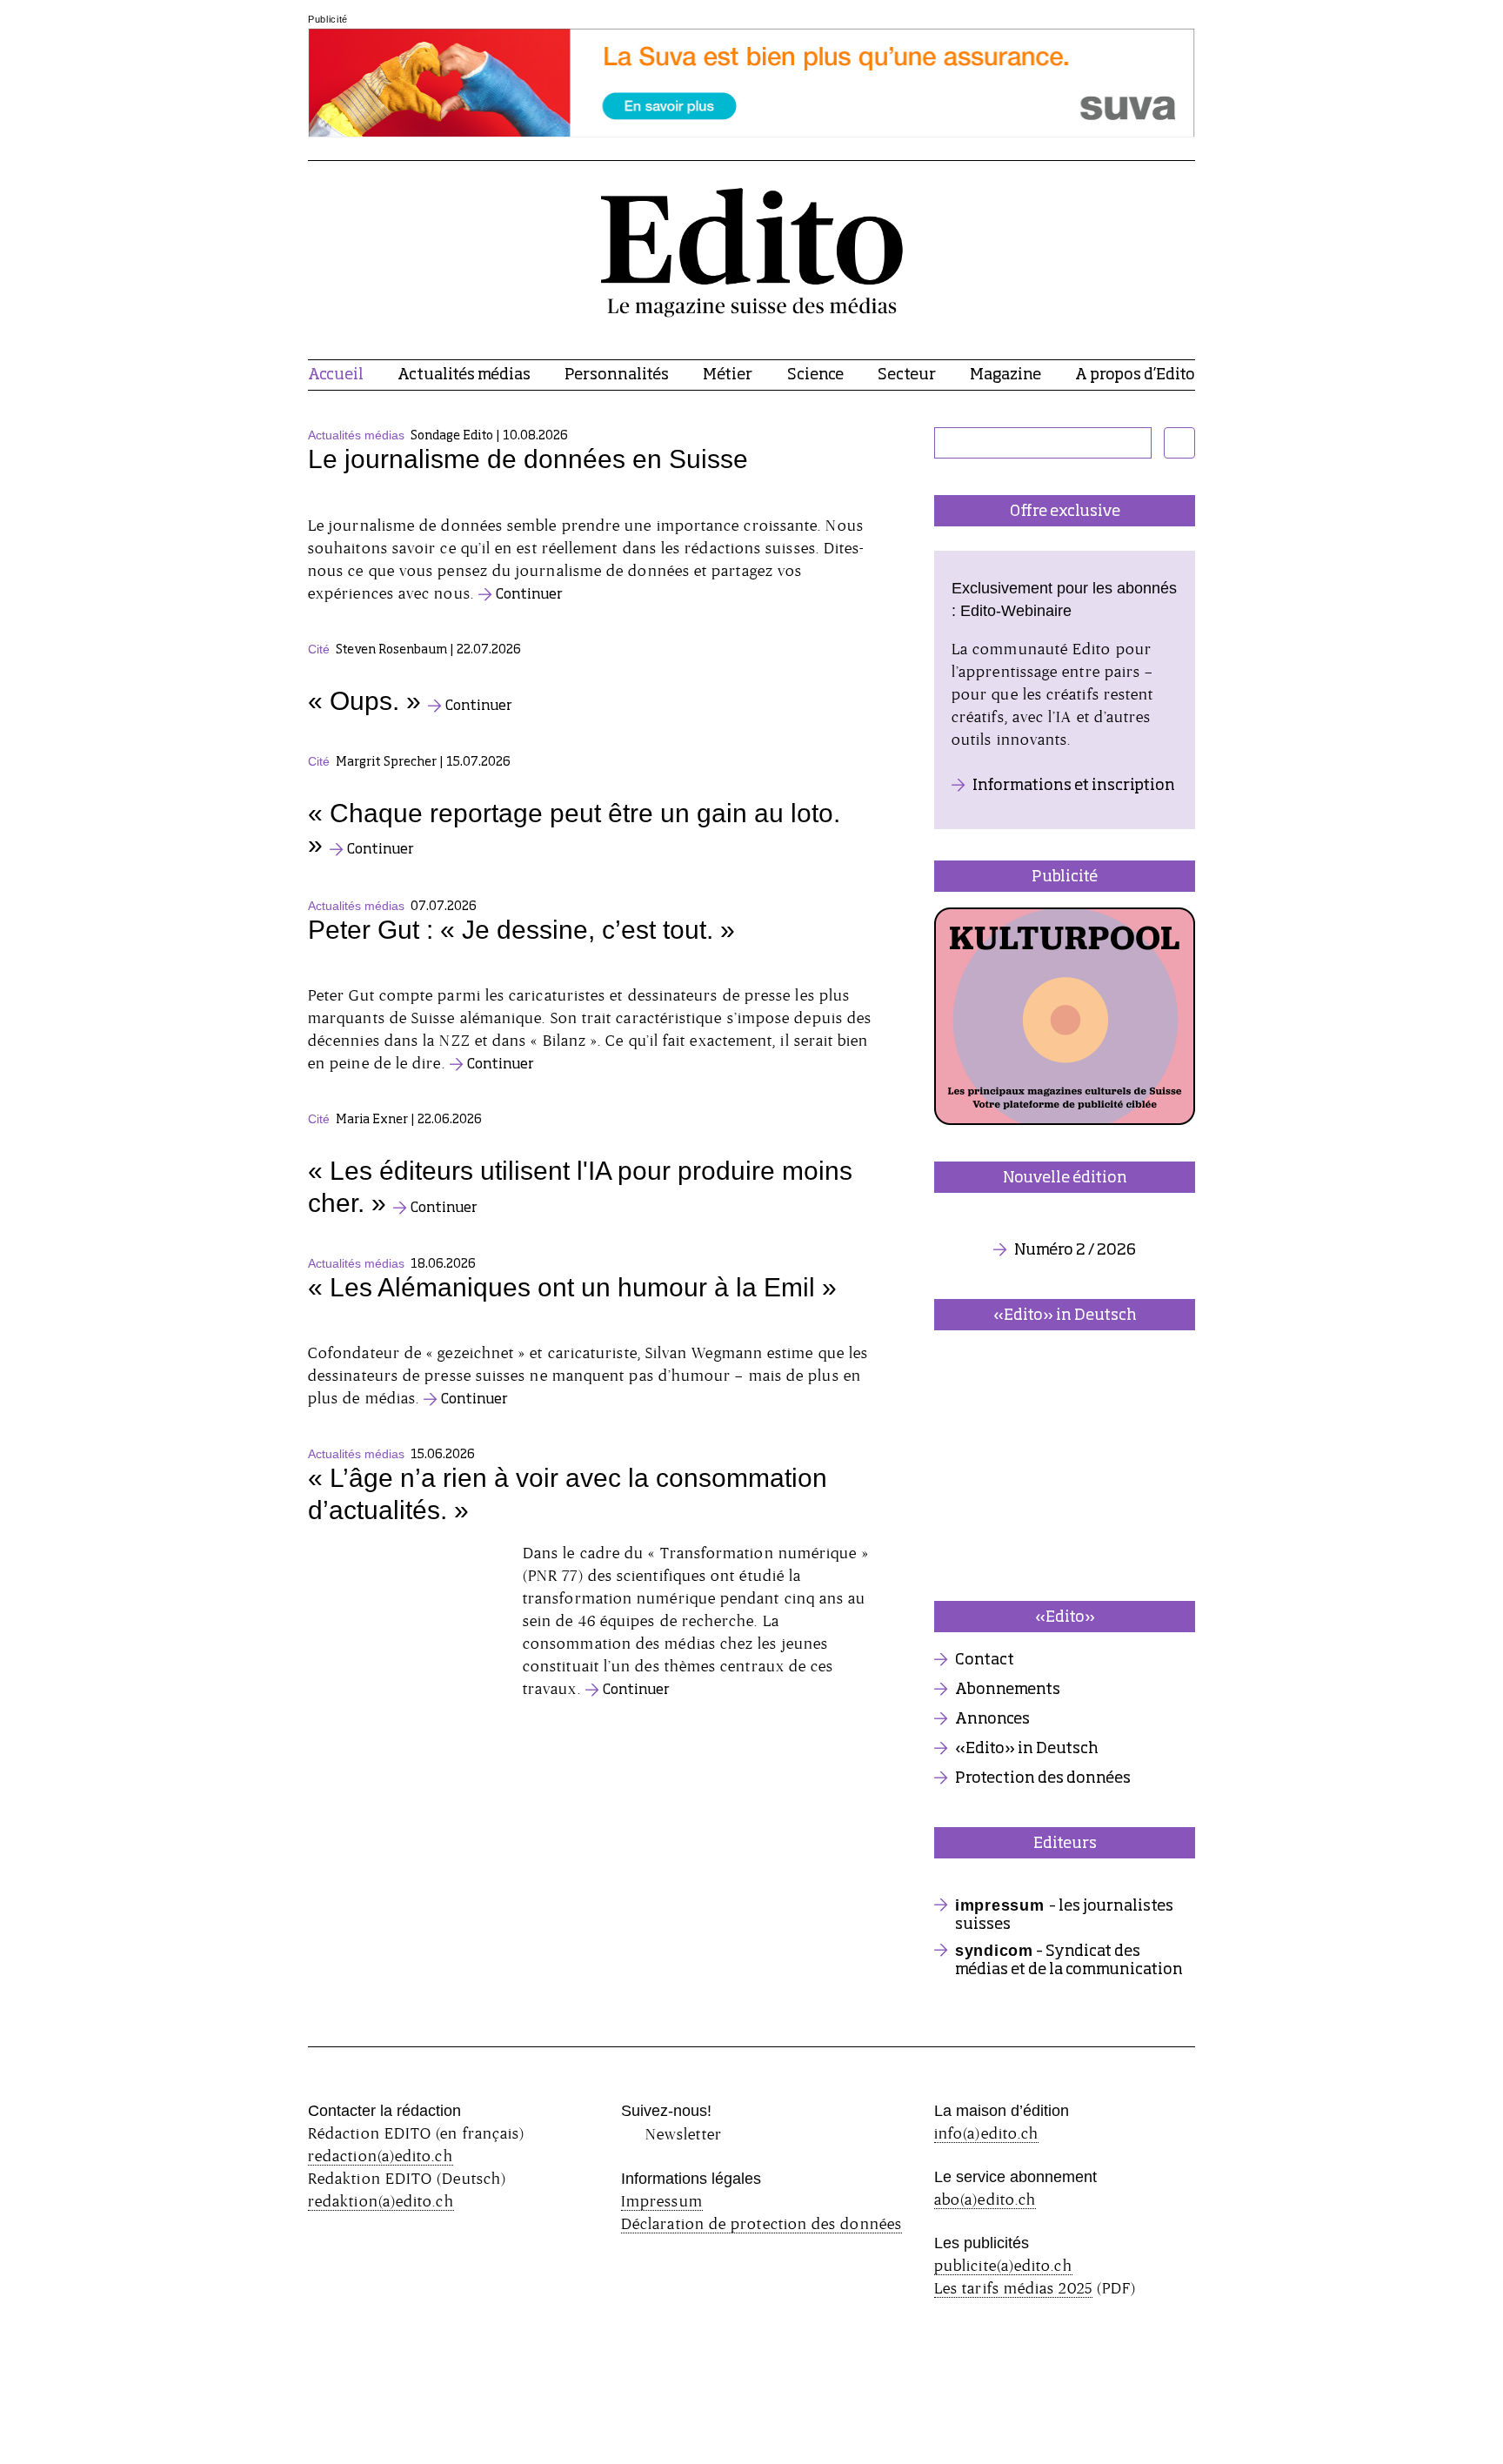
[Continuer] (595, 503)
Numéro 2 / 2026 (1075, 1250)
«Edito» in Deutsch (1027, 1749)
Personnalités (617, 375)
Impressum (662, 2201)
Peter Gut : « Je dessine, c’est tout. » (521, 930)
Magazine (1005, 375)
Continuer (529, 595)
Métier (728, 375)
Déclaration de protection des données (762, 2223)
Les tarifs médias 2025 (1013, 2288)
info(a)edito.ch (986, 2133)
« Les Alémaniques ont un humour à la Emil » (572, 1287)
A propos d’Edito (1135, 375)
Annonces (992, 1719)
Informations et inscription (1074, 786)
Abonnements (1008, 1690)
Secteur (907, 375)
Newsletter (684, 2134)
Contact (985, 1660)
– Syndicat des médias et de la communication (1069, 1960)
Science (815, 375)
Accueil (336, 375)
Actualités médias (464, 375)
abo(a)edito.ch (985, 2199)
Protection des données (1043, 1778)
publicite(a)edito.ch (1003, 2265)
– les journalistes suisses (1064, 1915)
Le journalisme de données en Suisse (528, 459)
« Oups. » (364, 701)
